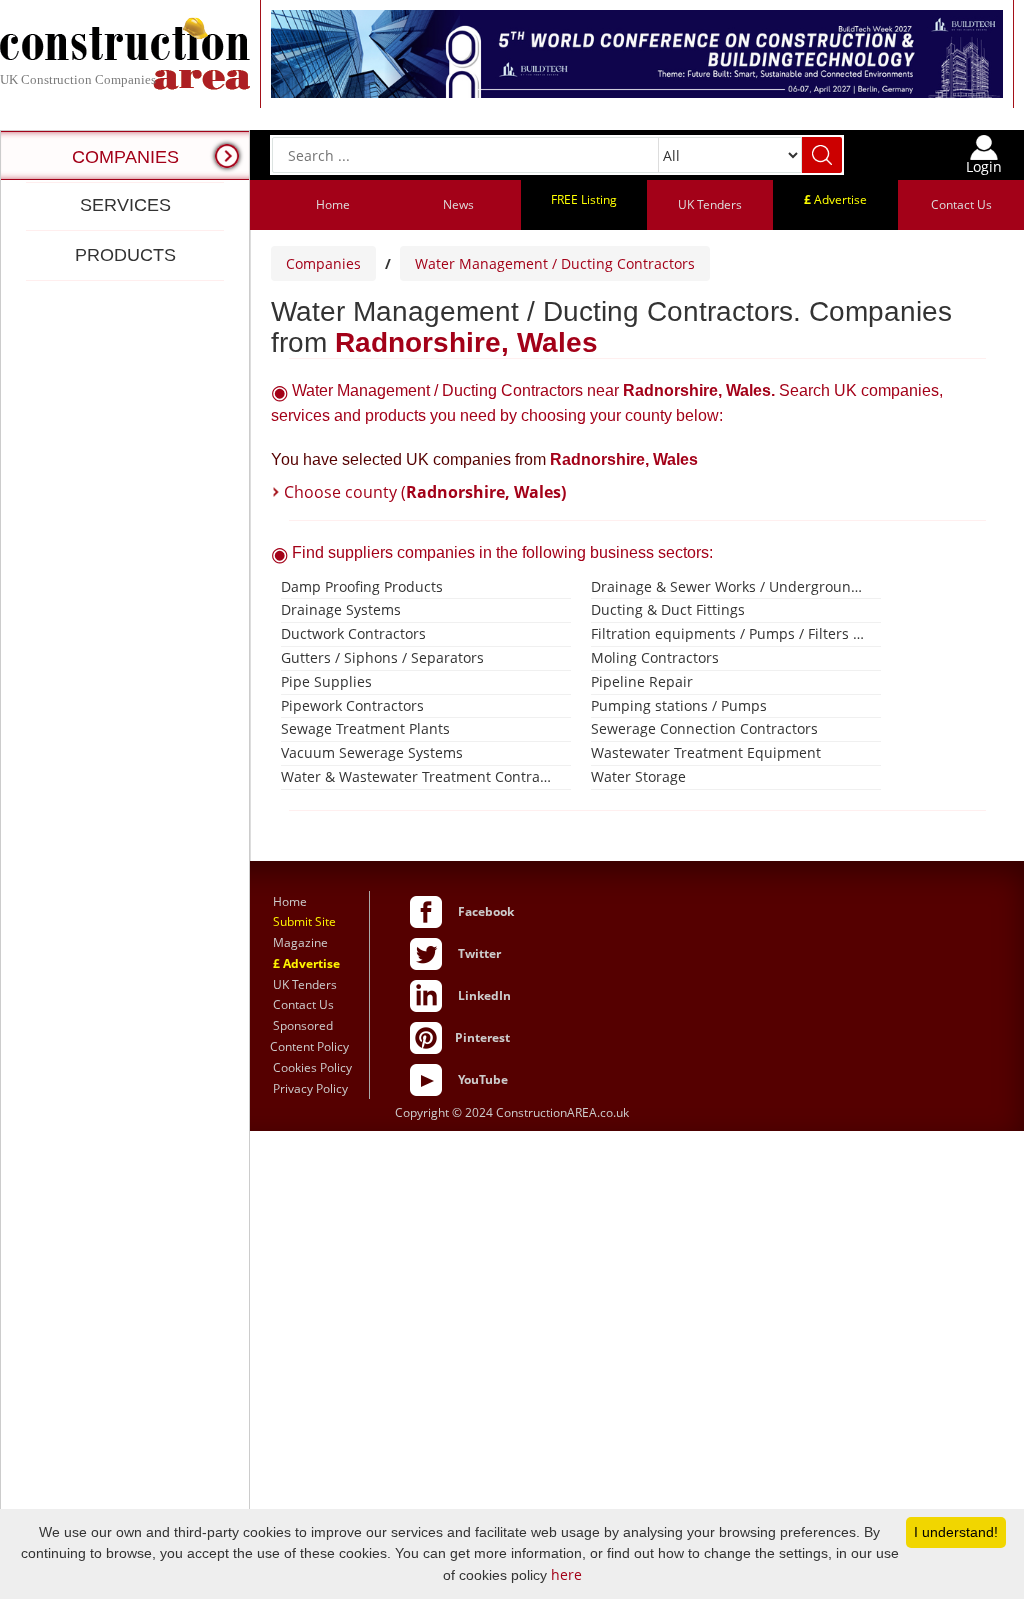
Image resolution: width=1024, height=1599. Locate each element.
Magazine (300, 942)
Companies (323, 263)
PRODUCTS (125, 255)
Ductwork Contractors (353, 633)
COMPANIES (125, 157)
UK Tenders (710, 204)
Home (333, 204)
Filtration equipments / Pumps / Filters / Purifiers (728, 633)
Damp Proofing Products (362, 586)
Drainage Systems (341, 609)
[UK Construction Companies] (125, 52)
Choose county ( (425, 492)
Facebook (486, 911)
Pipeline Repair (642, 681)
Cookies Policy (312, 1067)
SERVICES (125, 205)
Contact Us (961, 204)
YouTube (483, 1079)
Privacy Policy (310, 1088)
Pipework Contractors (352, 705)
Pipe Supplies (326, 681)
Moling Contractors (655, 657)
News (458, 204)
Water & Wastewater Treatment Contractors (418, 776)
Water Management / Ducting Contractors (555, 263)
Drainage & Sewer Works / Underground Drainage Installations (728, 586)
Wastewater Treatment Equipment (706, 752)
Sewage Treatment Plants (365, 728)
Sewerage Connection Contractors (704, 728)
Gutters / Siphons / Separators (382, 657)
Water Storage (638, 776)
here (566, 1574)
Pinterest (482, 1037)
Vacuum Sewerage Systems (372, 752)
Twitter (479, 953)
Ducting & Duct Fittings (668, 609)
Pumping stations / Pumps (679, 705)
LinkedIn (484, 995)
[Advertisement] (125, 937)
